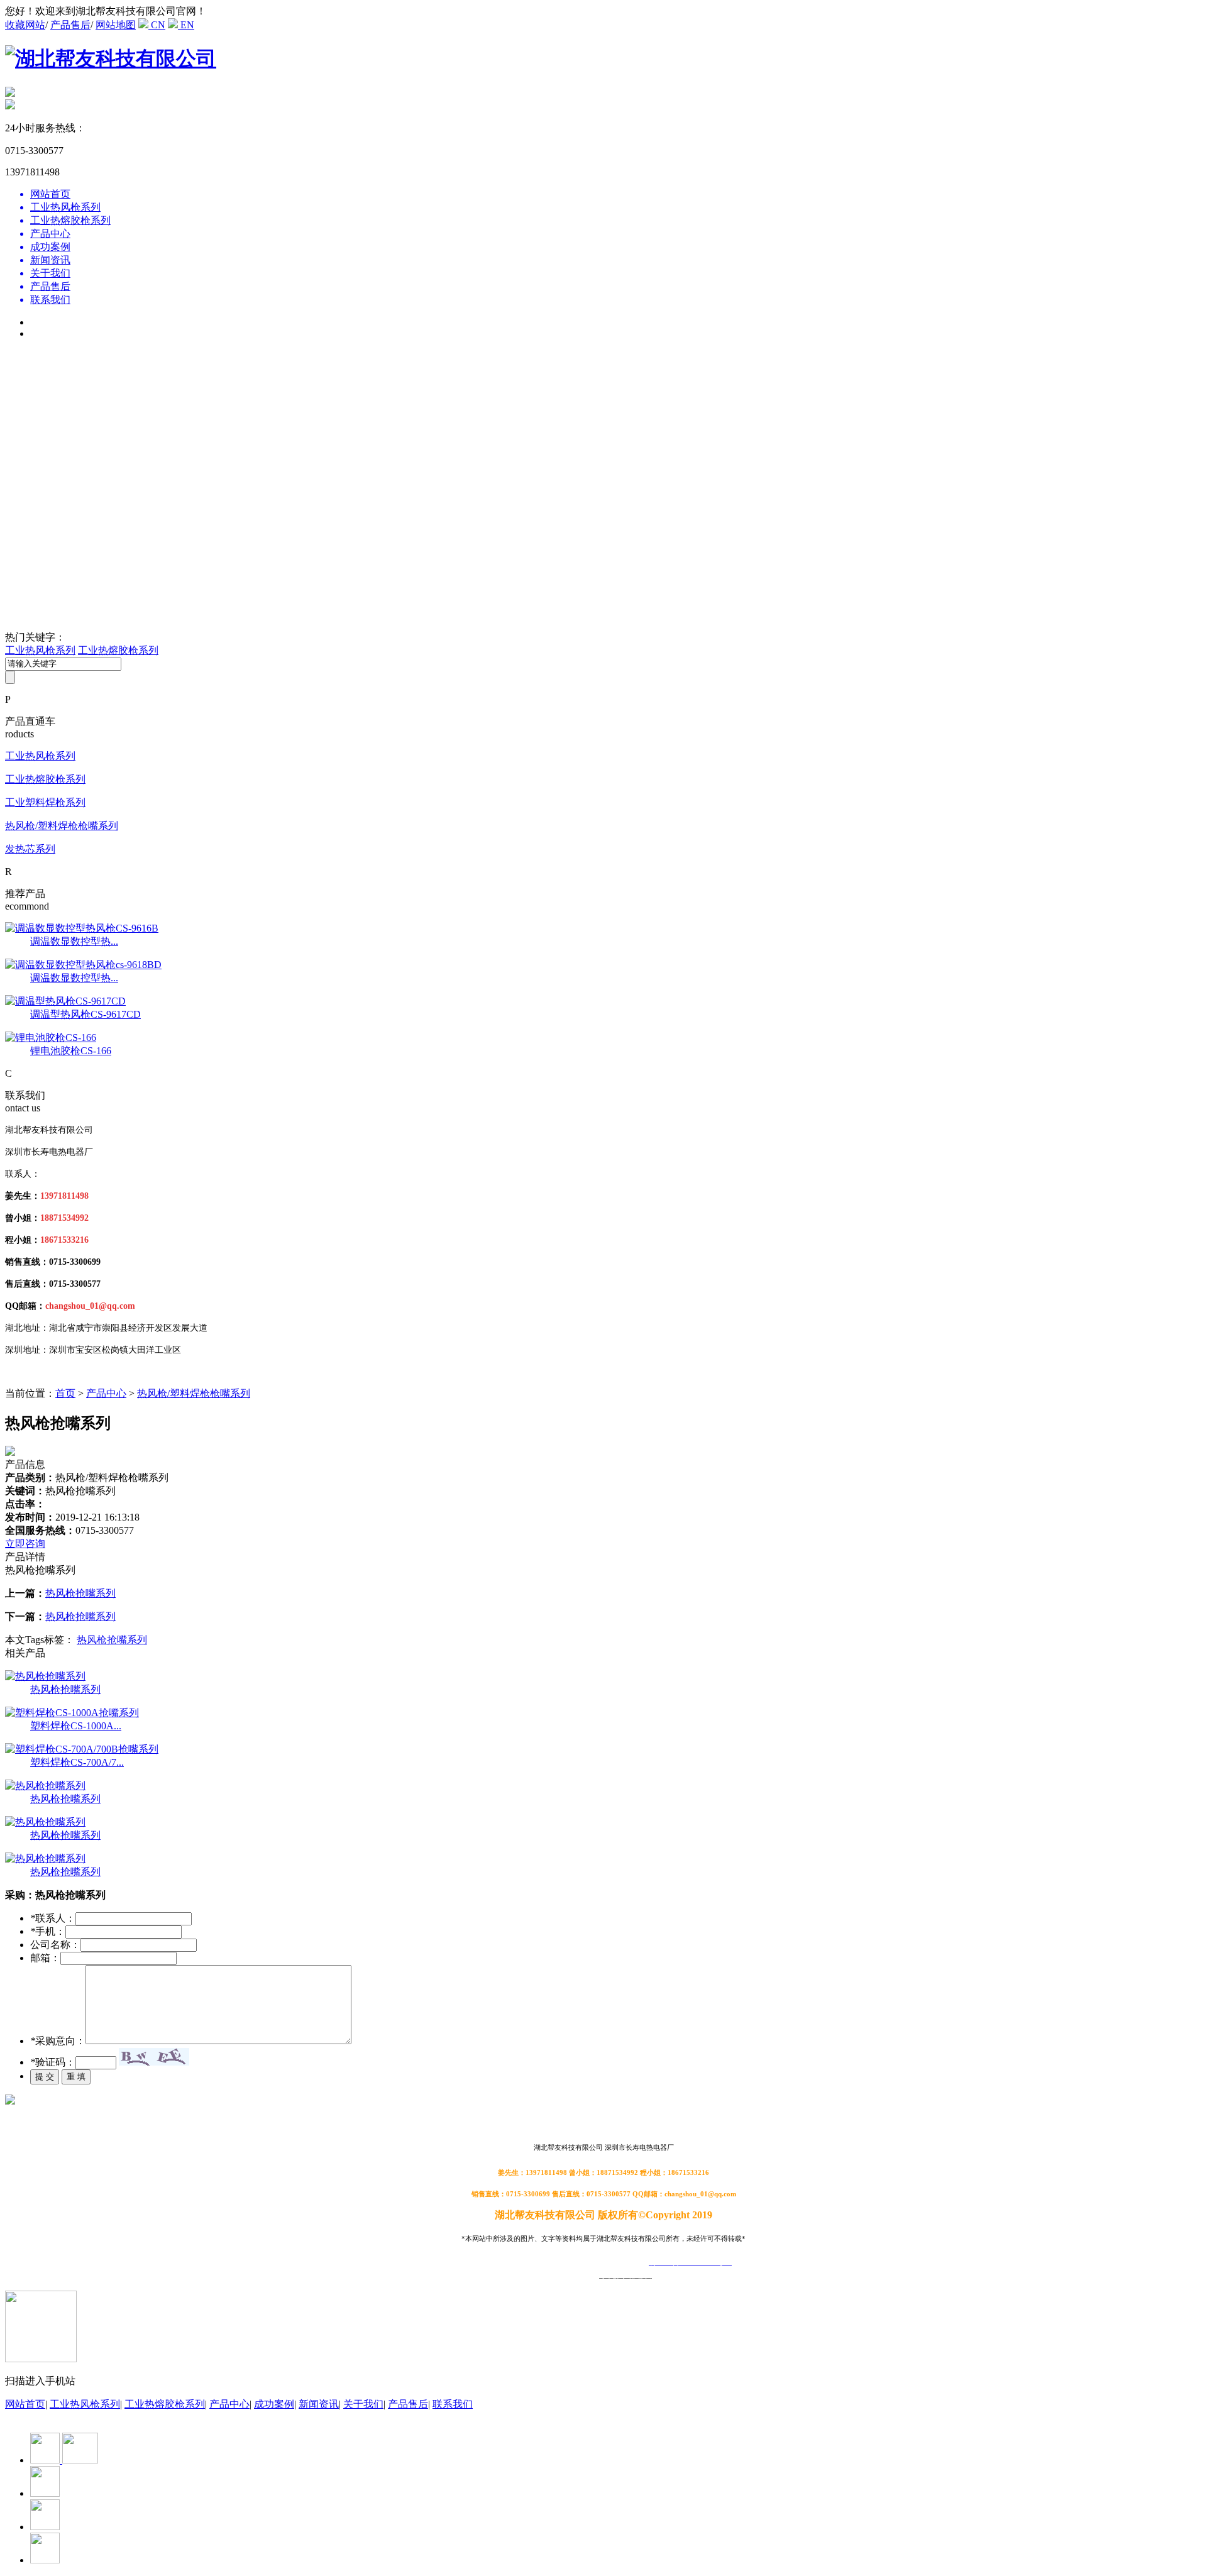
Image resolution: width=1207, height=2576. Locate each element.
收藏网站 (25, 25)
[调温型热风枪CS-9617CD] (65, 1001)
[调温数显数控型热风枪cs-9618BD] (83, 965)
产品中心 (106, 1393)
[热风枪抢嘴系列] (45, 1676)
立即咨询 (25, 1544)
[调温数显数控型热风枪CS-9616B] (82, 928)
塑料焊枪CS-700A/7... (77, 1762)
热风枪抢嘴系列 (80, 1593)
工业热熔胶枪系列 (118, 650)
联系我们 (453, 2404)
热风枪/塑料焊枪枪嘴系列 (62, 826)
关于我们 (363, 2404)
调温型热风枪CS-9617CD (85, 1014)
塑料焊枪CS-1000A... (76, 1726)
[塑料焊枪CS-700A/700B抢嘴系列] (82, 1749)
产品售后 (70, 25)
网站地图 (116, 25)
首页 (65, 1393)
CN (157, 25)
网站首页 (25, 2404)
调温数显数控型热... (74, 941)
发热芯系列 (30, 849)
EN (186, 25)
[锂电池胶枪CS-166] (51, 1038)
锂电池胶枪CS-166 (71, 1051)
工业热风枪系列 (40, 650)
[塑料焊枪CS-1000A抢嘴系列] (72, 1713)
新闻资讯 (319, 2404)
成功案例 (274, 2404)
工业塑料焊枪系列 (45, 802)
